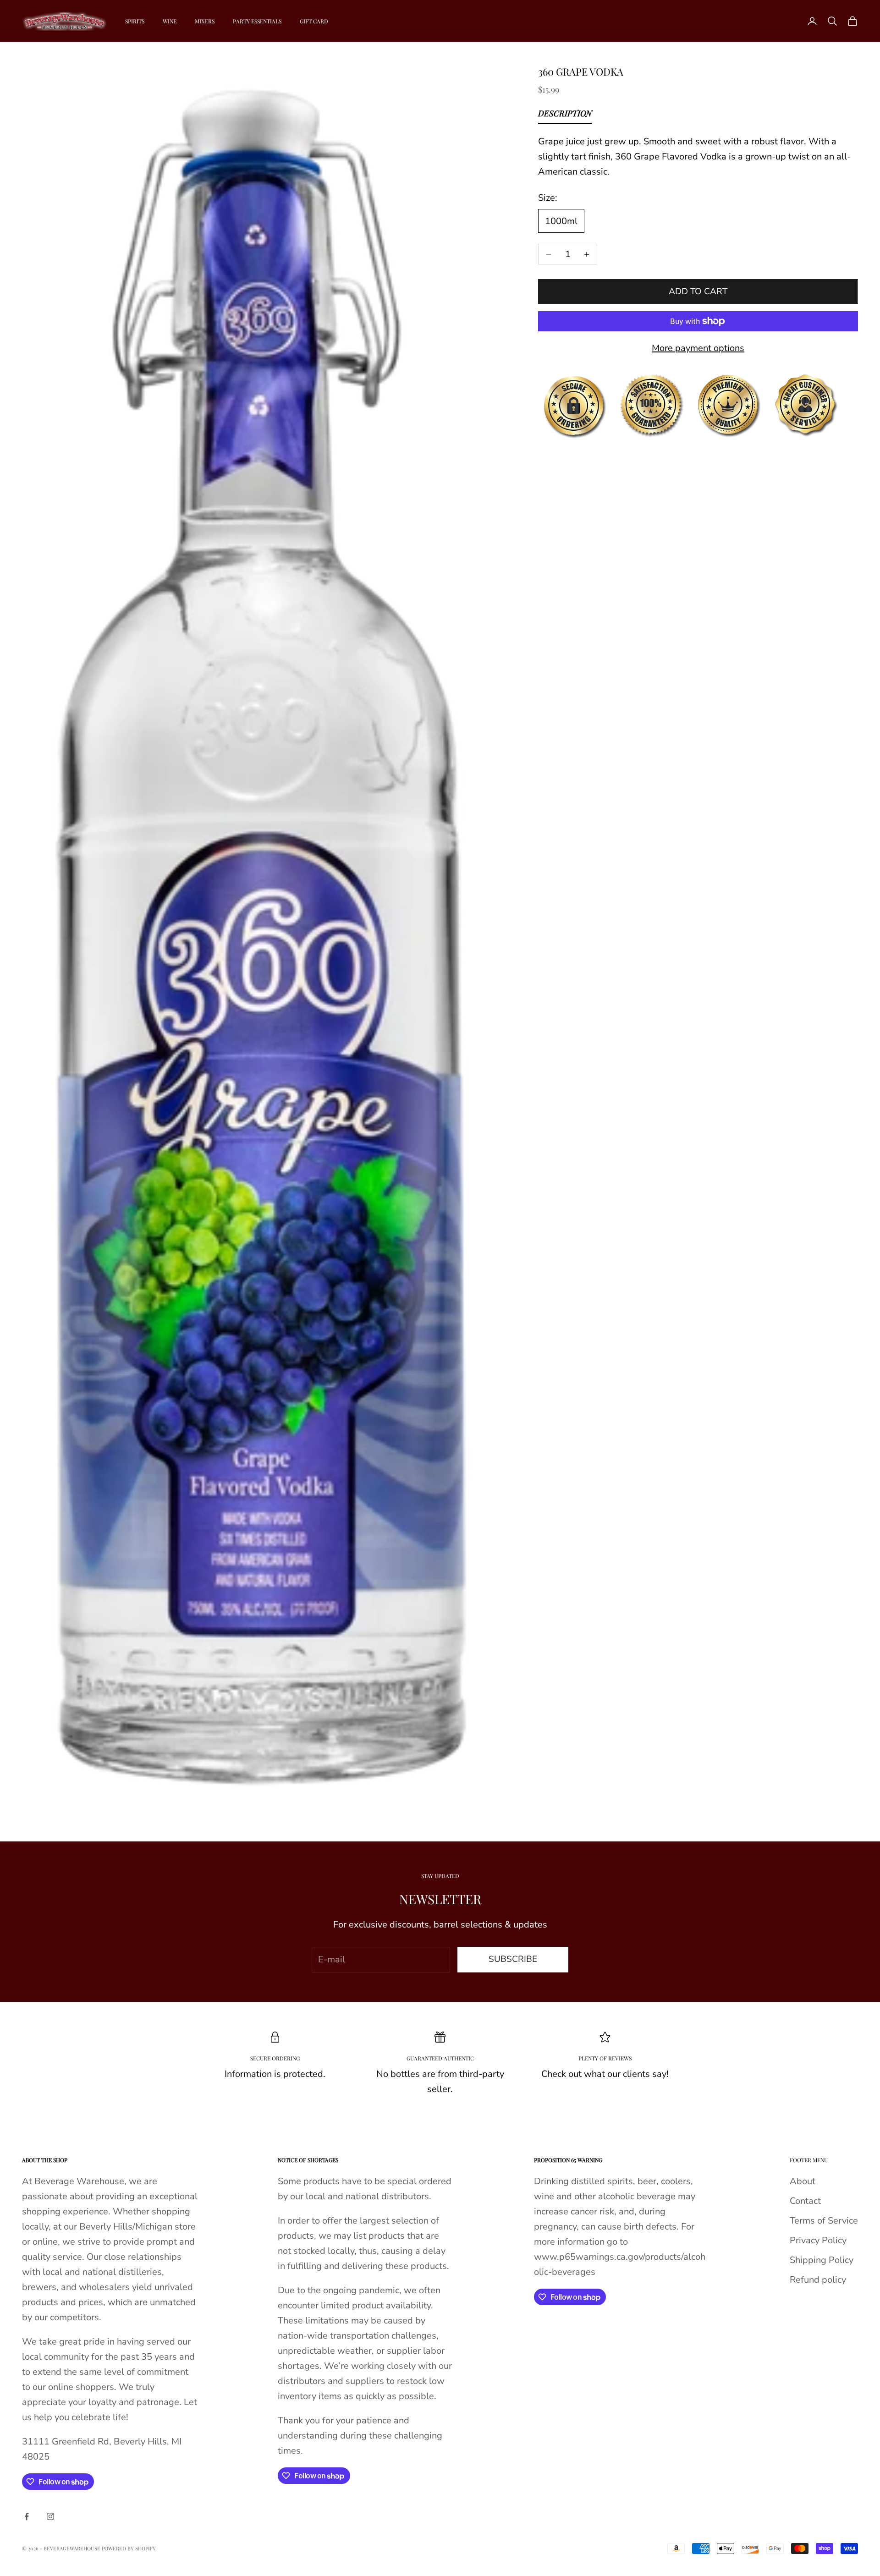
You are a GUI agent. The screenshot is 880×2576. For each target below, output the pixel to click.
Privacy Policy (818, 2240)
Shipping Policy (822, 2260)
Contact (805, 2201)
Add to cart (698, 291)
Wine (170, 21)
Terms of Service (824, 2221)
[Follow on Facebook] (27, 2516)
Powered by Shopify (129, 2548)
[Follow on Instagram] (50, 2516)
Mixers (205, 21)
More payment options (698, 348)
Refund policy (818, 2280)
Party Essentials (257, 21)
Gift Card (314, 21)
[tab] (565, 115)
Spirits (135, 21)
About (803, 2181)
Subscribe (513, 1959)
